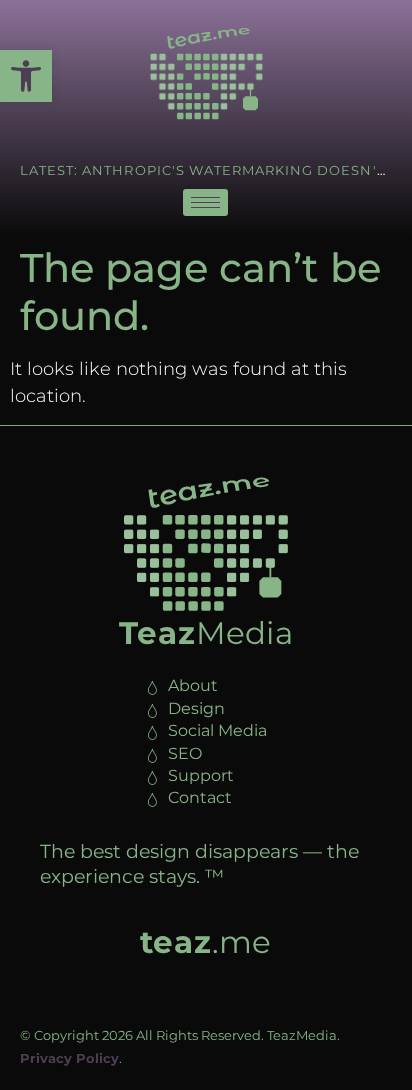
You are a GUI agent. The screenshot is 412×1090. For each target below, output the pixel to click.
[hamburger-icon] (205, 202)
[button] (26, 76)
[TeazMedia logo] (206, 544)
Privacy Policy (69, 1058)
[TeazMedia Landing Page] (206, 73)
